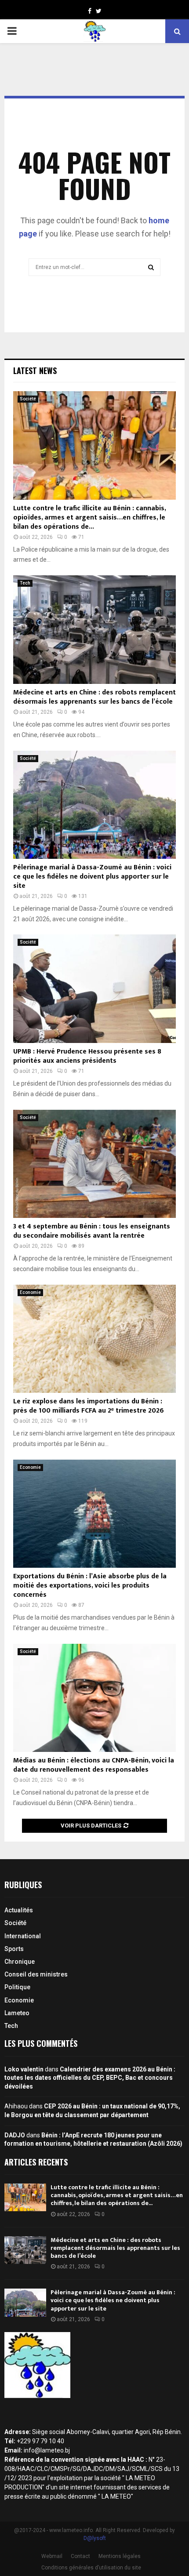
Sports (14, 1949)
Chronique (20, 1962)
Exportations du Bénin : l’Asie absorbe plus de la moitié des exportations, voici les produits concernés (90, 1586)
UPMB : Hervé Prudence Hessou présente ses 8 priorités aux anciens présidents (87, 1056)
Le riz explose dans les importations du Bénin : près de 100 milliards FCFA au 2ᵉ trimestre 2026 (89, 1406)
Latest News (35, 371)
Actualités (19, 1910)
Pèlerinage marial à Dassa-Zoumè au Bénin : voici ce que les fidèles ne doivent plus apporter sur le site (92, 877)
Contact (80, 2556)
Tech (25, 583)
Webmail (52, 2556)
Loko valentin (24, 2069)
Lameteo (17, 2013)
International (23, 1936)
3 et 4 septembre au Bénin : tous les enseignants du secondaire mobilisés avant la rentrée (92, 1231)
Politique (17, 1987)
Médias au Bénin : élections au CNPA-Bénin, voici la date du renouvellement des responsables (94, 1765)
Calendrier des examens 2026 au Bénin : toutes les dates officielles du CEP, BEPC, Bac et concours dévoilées (90, 2078)
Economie (30, 1292)
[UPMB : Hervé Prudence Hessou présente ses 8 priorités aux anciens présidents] (94, 989)
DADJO (15, 2135)
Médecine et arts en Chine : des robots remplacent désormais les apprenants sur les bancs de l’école (94, 697)
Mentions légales (120, 2556)
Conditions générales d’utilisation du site (91, 2568)
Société (28, 399)
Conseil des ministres (36, 1974)
